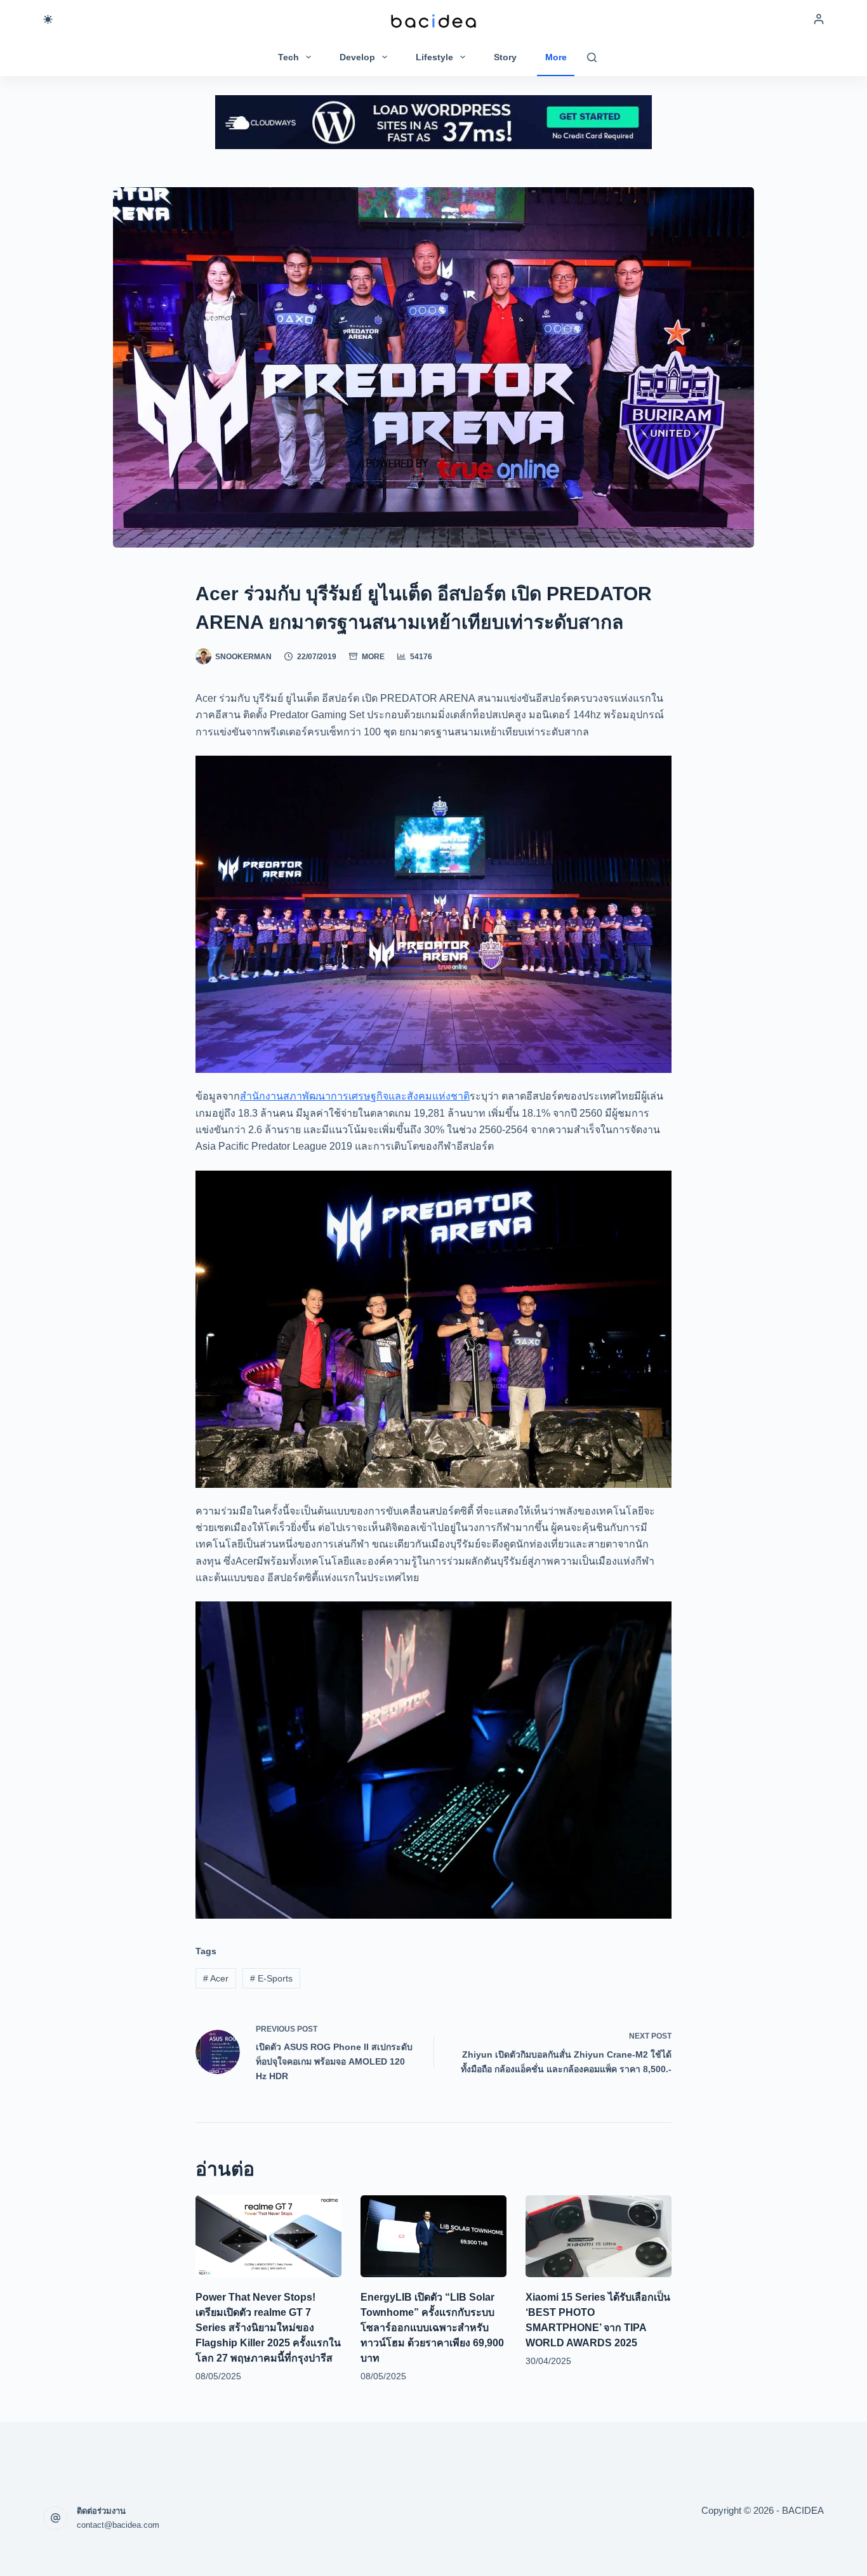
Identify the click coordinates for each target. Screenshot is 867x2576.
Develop (357, 57)
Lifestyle (434, 57)
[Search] (592, 57)
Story (505, 57)
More (556, 57)
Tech (288, 57)
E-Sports (271, 1978)
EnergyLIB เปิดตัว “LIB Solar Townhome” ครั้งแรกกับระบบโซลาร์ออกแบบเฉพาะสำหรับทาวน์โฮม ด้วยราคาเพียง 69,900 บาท (432, 2328)
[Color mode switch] (48, 19)
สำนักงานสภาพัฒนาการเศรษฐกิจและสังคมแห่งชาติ (355, 1096)
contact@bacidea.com (118, 2525)
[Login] (819, 19)
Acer (216, 1978)
